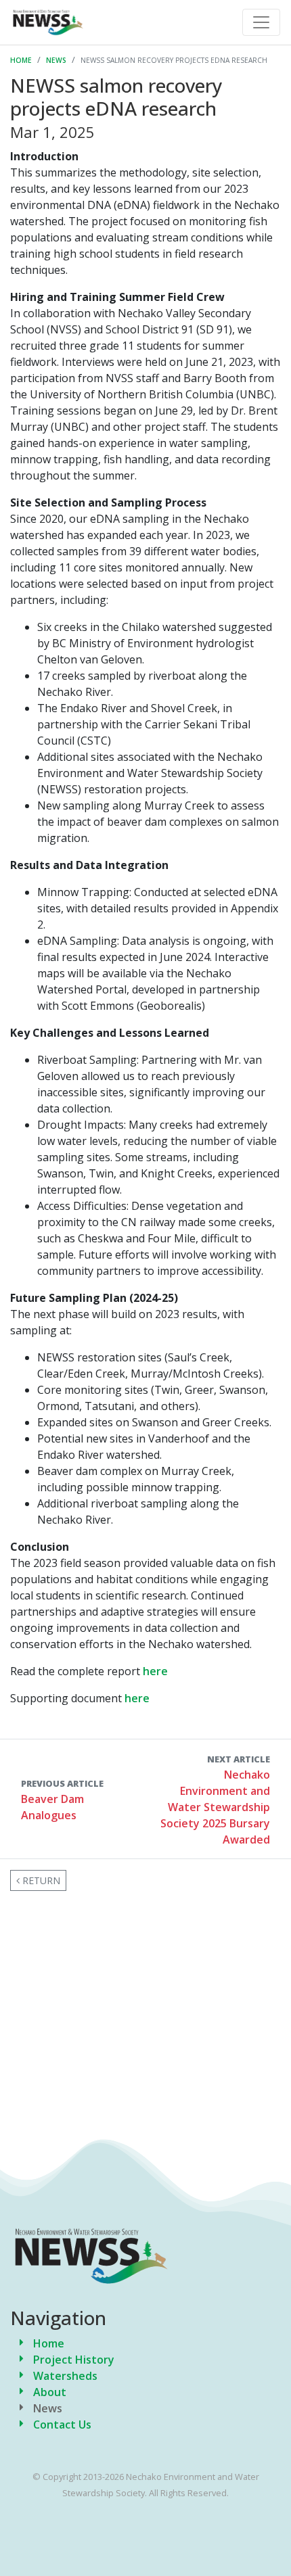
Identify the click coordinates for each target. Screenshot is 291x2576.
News (56, 60)
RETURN (40, 1880)
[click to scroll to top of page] (270, 2544)
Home (21, 60)
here (155, 1671)
